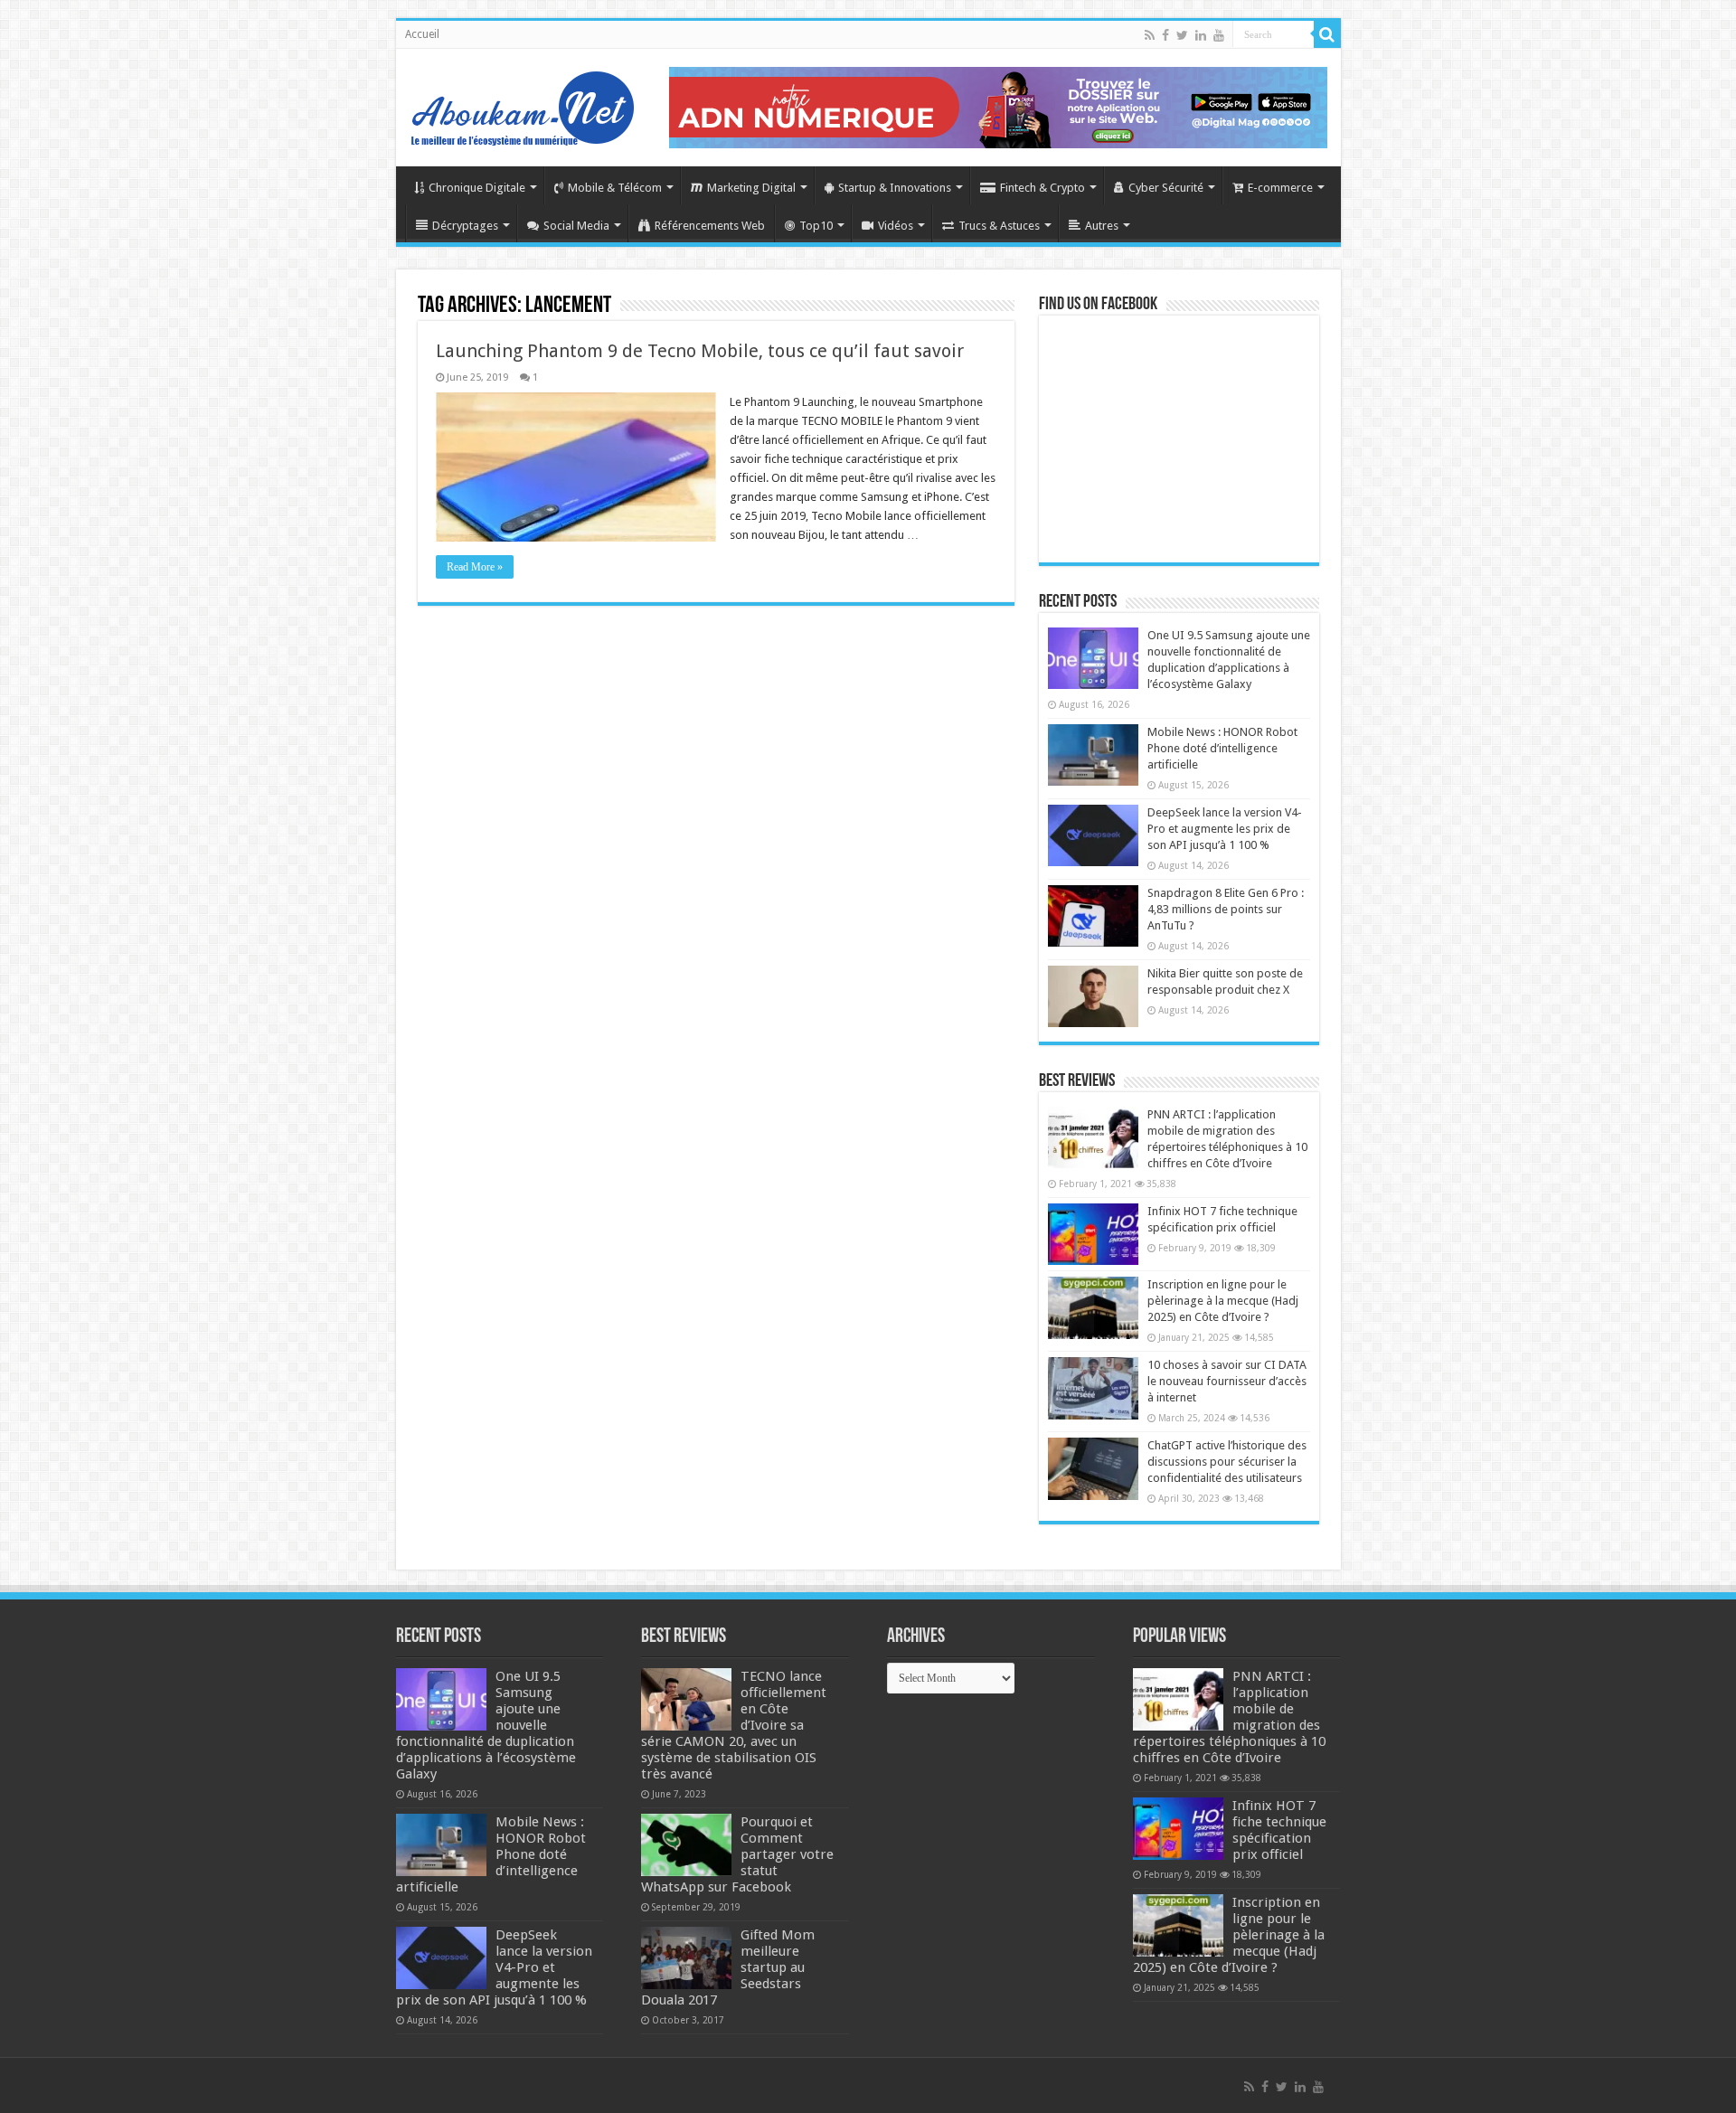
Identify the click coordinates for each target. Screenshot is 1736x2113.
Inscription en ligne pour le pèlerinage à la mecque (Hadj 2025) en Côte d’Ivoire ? (1223, 1301)
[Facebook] (1165, 35)
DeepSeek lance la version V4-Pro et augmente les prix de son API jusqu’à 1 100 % (1225, 829)
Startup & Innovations (895, 188)
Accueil (422, 34)
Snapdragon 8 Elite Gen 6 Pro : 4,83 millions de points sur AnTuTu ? (1226, 909)
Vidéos (896, 226)
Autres (1102, 226)
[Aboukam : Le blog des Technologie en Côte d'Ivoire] (523, 104)
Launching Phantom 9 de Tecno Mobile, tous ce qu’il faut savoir (700, 351)
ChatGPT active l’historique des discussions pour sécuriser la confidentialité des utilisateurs (1227, 1462)
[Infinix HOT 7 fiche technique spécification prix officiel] (1093, 1234)
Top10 (816, 226)
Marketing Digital (751, 188)
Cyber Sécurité (1166, 188)
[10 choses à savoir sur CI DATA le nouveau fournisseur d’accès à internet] (1093, 1388)
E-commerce (1280, 188)
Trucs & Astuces (999, 226)
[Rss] (1150, 35)
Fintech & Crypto (1043, 188)
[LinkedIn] (1201, 35)
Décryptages (465, 226)
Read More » (475, 567)
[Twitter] (1182, 35)
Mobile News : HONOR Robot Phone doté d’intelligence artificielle (1222, 748)
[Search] (1327, 34)
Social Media (576, 226)
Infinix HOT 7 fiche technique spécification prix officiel (1279, 1830)
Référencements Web (710, 226)
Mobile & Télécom (615, 188)
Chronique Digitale (477, 188)
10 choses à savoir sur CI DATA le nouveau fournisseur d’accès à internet (1227, 1381)
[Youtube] (1219, 35)
